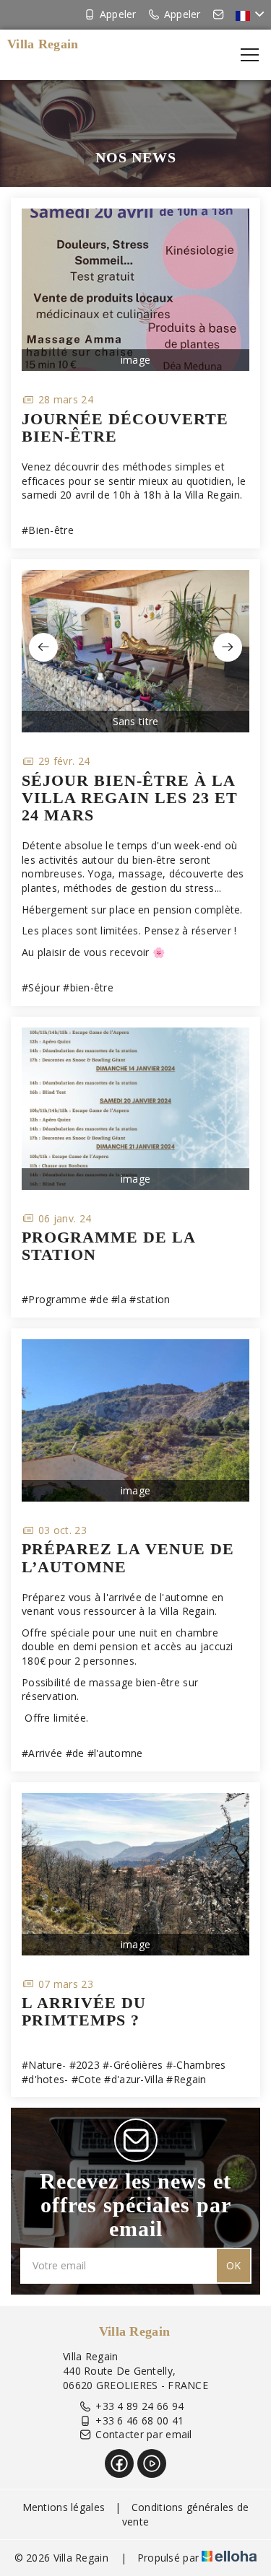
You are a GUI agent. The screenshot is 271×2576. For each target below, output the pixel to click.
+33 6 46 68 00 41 (139, 2421)
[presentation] (43, 647)
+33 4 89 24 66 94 (139, 2406)
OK (233, 2265)
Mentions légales (64, 2507)
